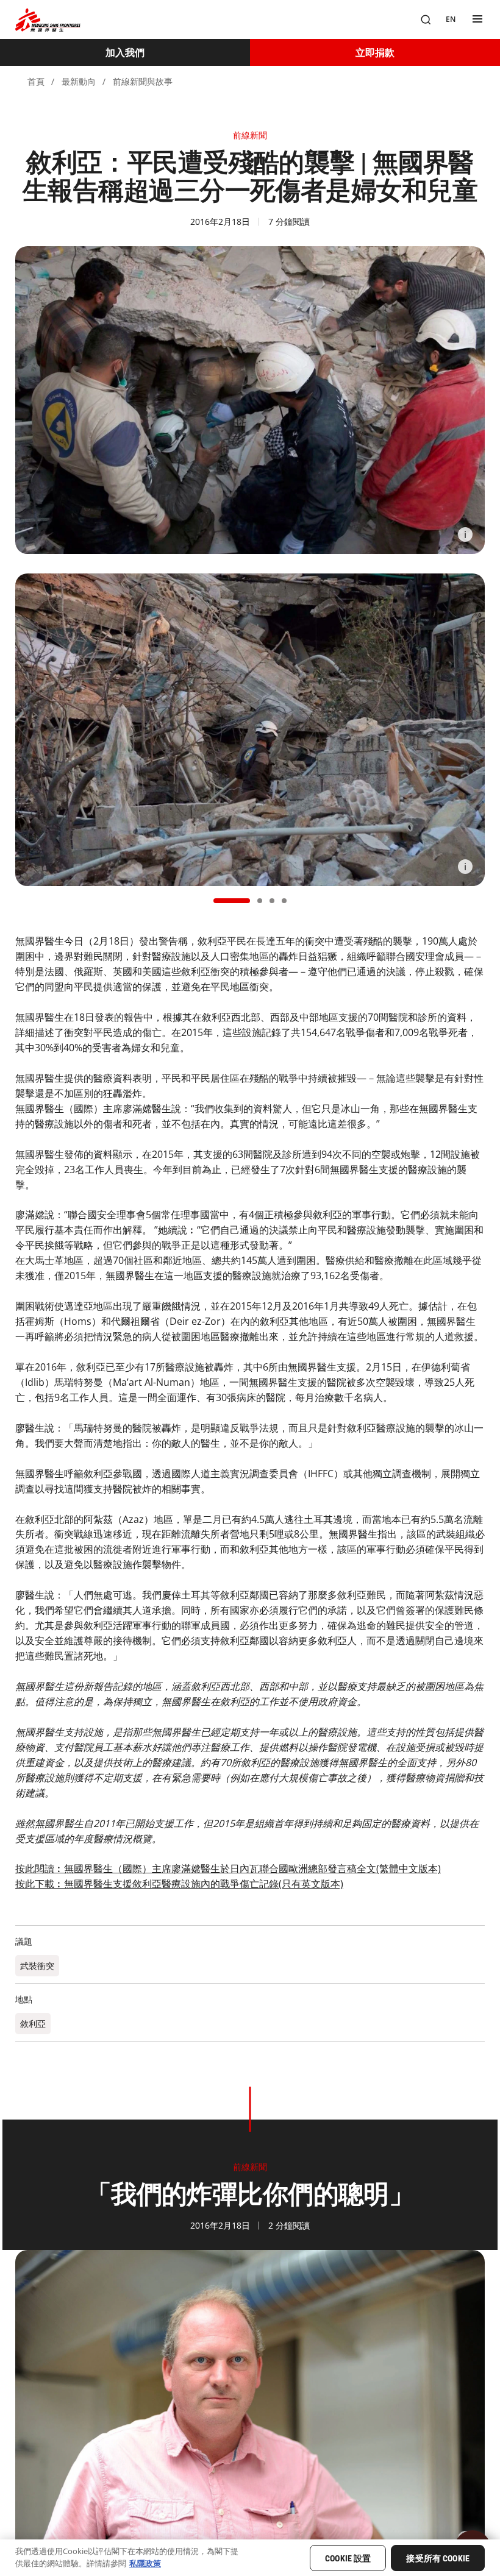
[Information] (465, 534)
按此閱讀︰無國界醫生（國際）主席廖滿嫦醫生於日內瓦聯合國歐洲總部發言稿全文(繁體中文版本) (228, 1868)
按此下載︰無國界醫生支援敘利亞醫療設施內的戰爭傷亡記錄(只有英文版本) (179, 1884)
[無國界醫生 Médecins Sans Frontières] (48, 20)
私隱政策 (145, 2563)
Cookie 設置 (348, 2558)
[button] (232, 901)
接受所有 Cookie (438, 2558)
